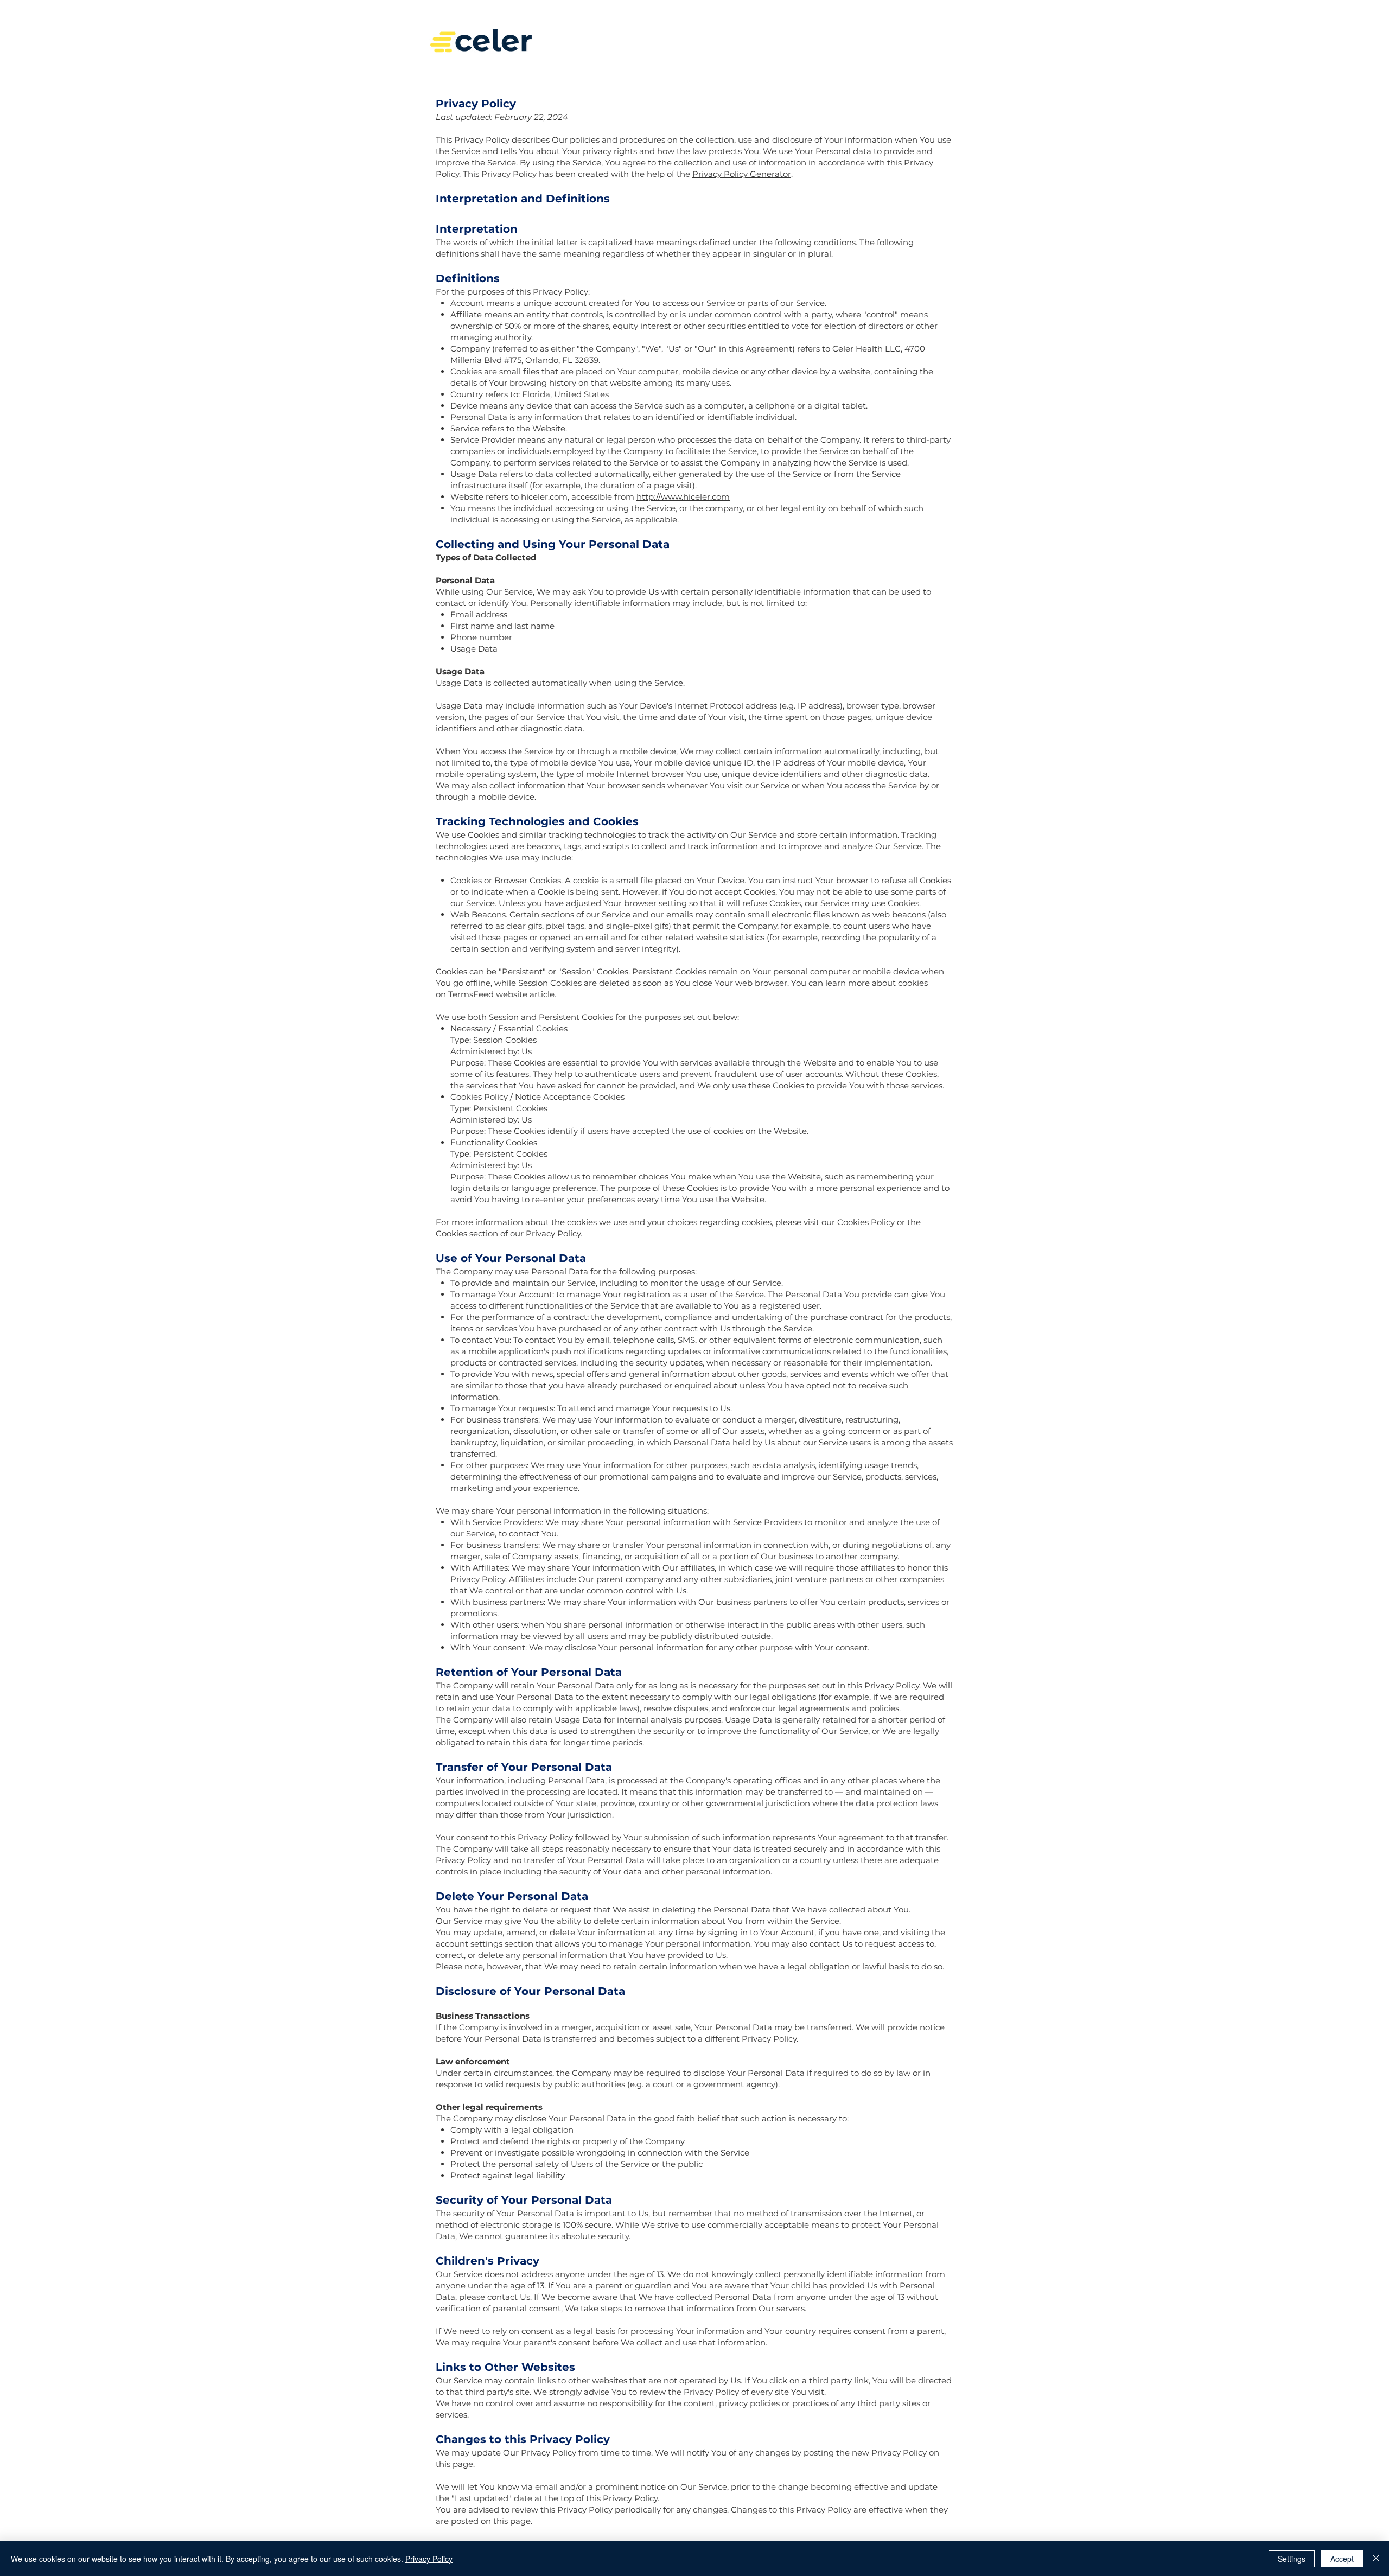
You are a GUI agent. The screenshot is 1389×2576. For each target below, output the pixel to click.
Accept (1342, 2559)
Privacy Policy (429, 2559)
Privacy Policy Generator (742, 174)
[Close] (1376, 2559)
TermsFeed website (488, 994)
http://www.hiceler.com (683, 497)
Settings (1292, 2559)
